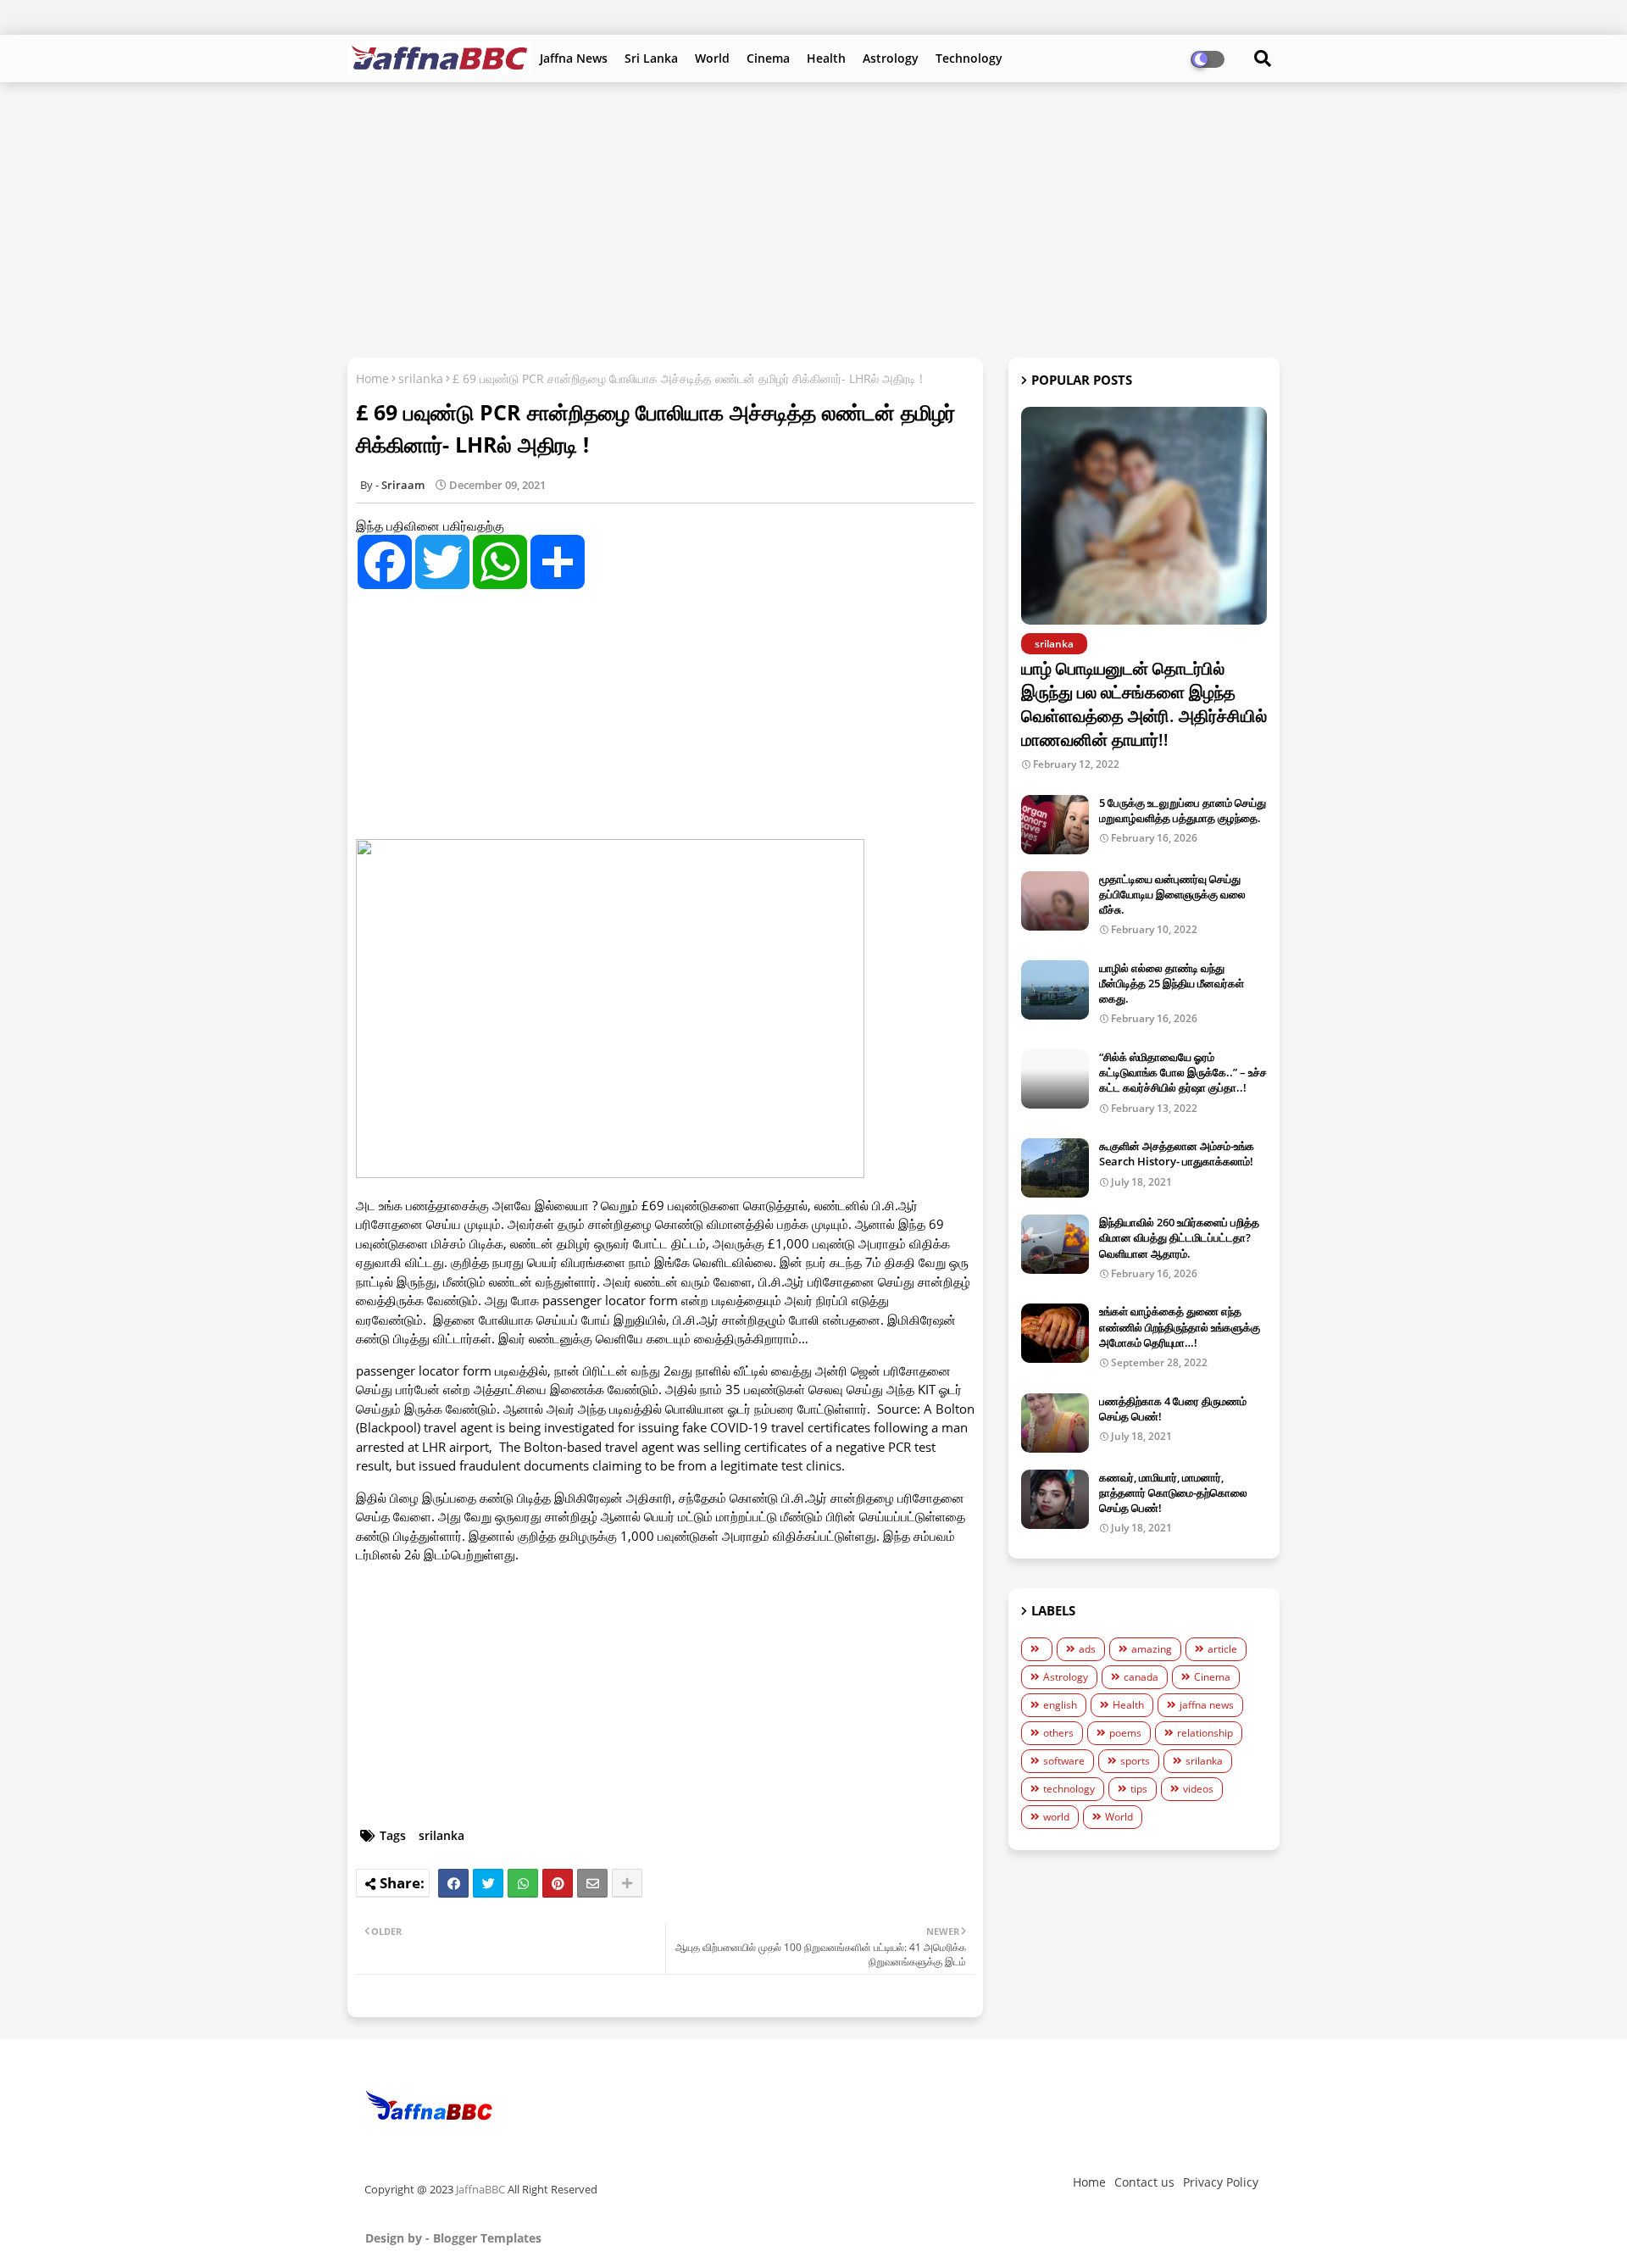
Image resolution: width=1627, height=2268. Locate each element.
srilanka (421, 378)
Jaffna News (574, 58)
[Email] (592, 1883)
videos (1198, 1789)
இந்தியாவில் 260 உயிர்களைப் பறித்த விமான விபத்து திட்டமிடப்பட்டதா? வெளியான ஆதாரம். (1179, 1237)
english (1060, 1705)
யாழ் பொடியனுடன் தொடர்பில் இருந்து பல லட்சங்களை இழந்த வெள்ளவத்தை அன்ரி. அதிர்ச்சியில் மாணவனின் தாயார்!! (1144, 704)
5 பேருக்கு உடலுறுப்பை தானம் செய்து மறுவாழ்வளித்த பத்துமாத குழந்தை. (1183, 810)
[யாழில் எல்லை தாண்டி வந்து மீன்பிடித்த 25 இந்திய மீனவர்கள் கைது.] (1055, 990)
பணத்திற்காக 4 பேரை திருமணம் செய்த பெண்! (1173, 1409)
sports (1135, 1761)
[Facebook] (453, 1883)
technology (1069, 1789)
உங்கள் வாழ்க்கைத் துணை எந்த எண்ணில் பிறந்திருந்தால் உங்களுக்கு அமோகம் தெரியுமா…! (1180, 1326)
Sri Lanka (651, 58)
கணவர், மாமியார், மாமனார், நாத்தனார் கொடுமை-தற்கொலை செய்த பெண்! (1173, 1493)
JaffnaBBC (480, 2189)
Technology (969, 58)
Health (826, 58)
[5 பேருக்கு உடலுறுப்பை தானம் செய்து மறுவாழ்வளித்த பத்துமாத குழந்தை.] (1055, 825)
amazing (1152, 1649)
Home (372, 378)
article (1222, 1649)
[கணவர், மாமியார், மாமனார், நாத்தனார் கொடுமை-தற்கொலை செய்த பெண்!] (1055, 1499)
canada (1141, 1677)
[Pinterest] (558, 1883)
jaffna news (1207, 1705)
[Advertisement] (813, 218)
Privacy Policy (1221, 2182)
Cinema (768, 58)
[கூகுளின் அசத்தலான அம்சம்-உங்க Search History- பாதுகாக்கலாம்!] (1055, 1168)
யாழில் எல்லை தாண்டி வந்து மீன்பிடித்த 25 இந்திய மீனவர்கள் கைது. (1172, 983)
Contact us (1144, 2182)
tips (1139, 1789)
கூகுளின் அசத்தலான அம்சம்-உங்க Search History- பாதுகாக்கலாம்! (1177, 1153)
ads (1087, 1649)
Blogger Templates (487, 2238)
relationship (1205, 1733)
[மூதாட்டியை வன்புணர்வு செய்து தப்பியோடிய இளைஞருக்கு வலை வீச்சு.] (1055, 901)
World (712, 58)
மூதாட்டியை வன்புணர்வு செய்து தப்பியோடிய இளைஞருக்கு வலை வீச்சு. (1172, 894)
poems (1125, 1733)
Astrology (891, 58)
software (1064, 1761)
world (1056, 1817)
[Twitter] (488, 1883)
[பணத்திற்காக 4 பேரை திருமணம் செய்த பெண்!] (1055, 1423)
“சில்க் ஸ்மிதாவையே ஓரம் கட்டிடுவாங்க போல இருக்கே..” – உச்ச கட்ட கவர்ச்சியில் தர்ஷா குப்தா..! (1183, 1072)
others (1058, 1733)
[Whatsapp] (523, 1883)
